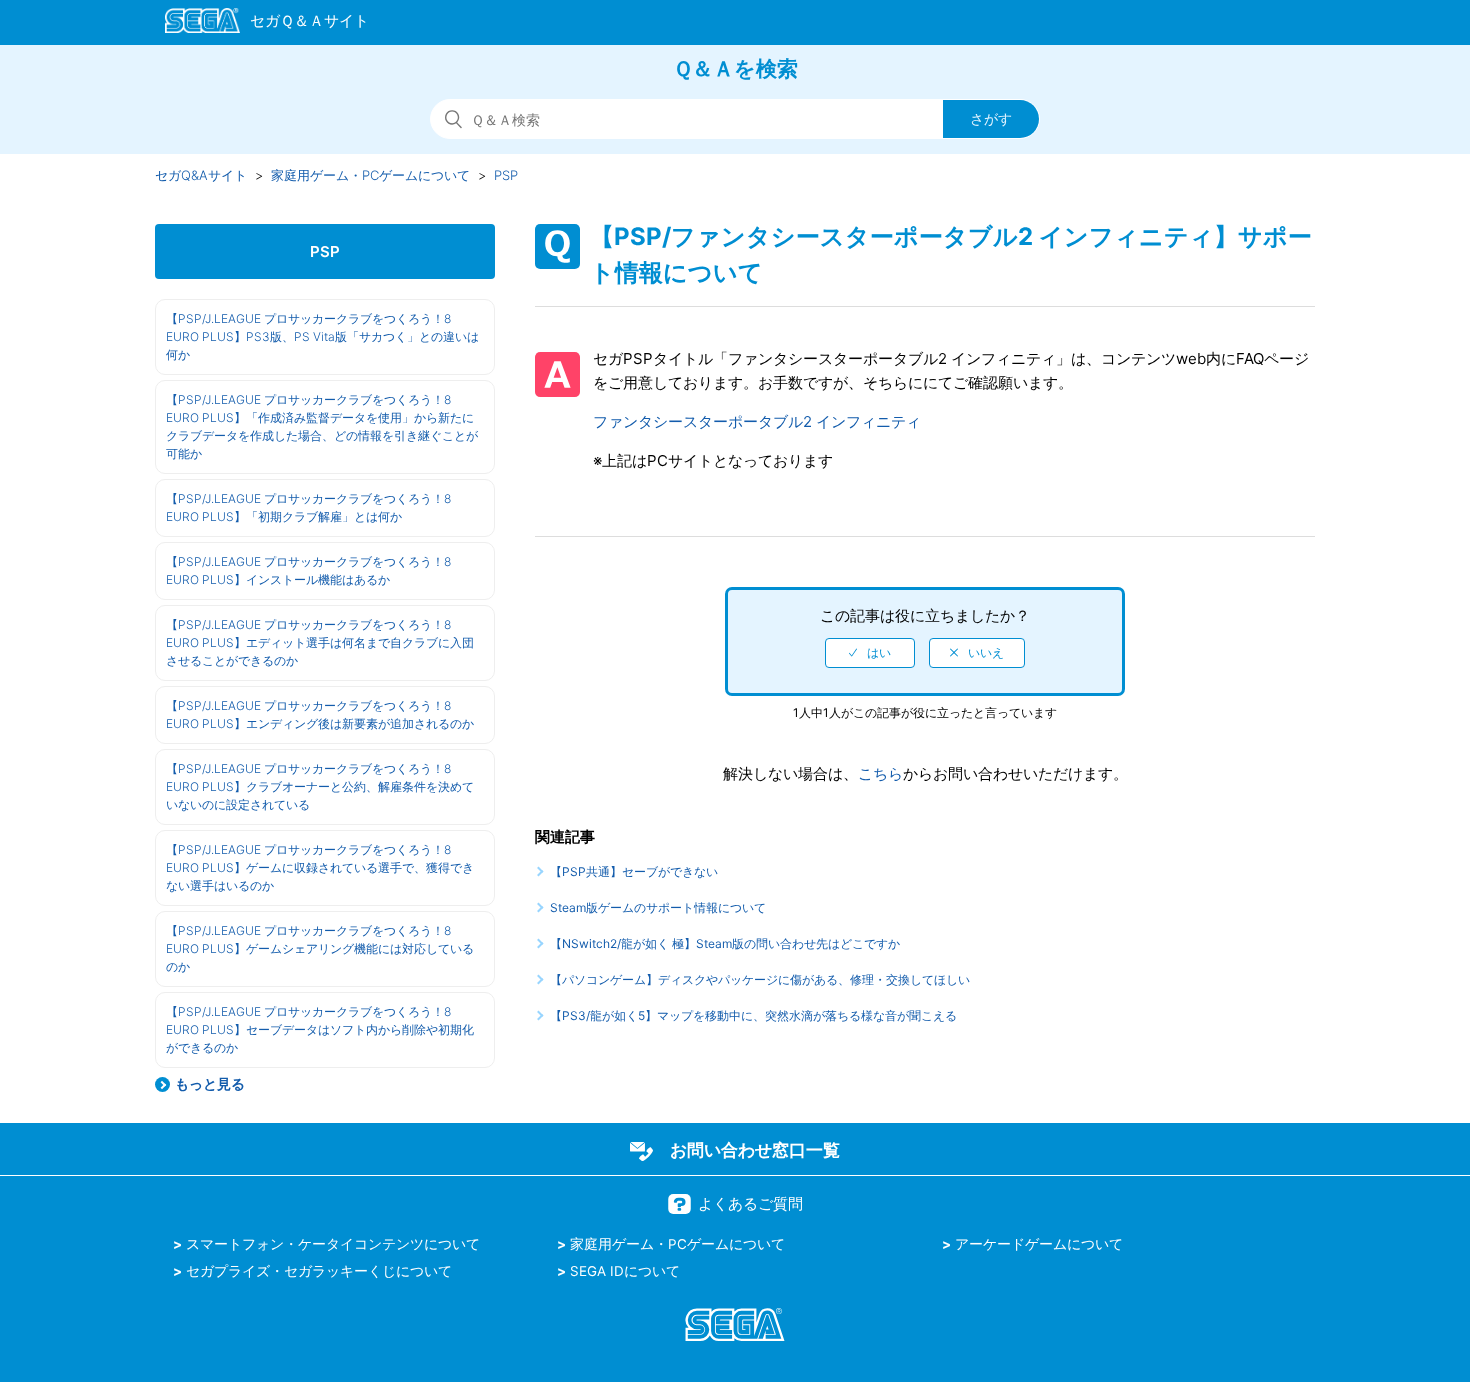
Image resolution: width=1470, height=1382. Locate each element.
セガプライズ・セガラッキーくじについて (319, 1271)
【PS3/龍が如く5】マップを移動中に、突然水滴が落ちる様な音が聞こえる (753, 1015)
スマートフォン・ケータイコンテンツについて (333, 1244)
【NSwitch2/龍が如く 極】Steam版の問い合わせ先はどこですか (725, 943)
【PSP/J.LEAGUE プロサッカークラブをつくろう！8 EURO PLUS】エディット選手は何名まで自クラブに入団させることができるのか (320, 642)
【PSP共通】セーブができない (634, 871)
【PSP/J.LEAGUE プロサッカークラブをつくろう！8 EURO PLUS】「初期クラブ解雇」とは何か (308, 507)
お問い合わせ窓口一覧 (755, 1150)
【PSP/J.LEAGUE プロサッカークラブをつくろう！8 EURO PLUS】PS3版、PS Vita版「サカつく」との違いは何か (322, 336)
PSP (506, 175)
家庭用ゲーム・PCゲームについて (370, 175)
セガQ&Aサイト (201, 175)
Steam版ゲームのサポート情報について (658, 907)
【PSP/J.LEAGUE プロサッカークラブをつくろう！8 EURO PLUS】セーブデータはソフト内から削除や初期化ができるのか (320, 1029)
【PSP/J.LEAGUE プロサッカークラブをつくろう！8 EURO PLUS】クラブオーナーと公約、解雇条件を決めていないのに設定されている (320, 786)
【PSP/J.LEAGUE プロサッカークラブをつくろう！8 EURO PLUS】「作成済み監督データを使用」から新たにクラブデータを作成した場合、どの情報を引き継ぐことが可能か (322, 426)
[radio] (870, 653)
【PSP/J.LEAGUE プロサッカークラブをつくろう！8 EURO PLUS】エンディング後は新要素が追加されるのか (320, 714)
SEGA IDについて (625, 1271)
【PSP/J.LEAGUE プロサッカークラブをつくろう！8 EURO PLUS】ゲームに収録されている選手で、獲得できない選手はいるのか (320, 867)
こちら (880, 773)
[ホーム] (257, 24)
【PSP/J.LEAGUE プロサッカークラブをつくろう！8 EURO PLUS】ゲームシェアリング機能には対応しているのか (320, 948)
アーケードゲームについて (1039, 1244)
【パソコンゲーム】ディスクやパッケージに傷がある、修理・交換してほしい (760, 979)
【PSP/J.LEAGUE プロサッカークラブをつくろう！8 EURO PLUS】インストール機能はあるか (308, 570)
